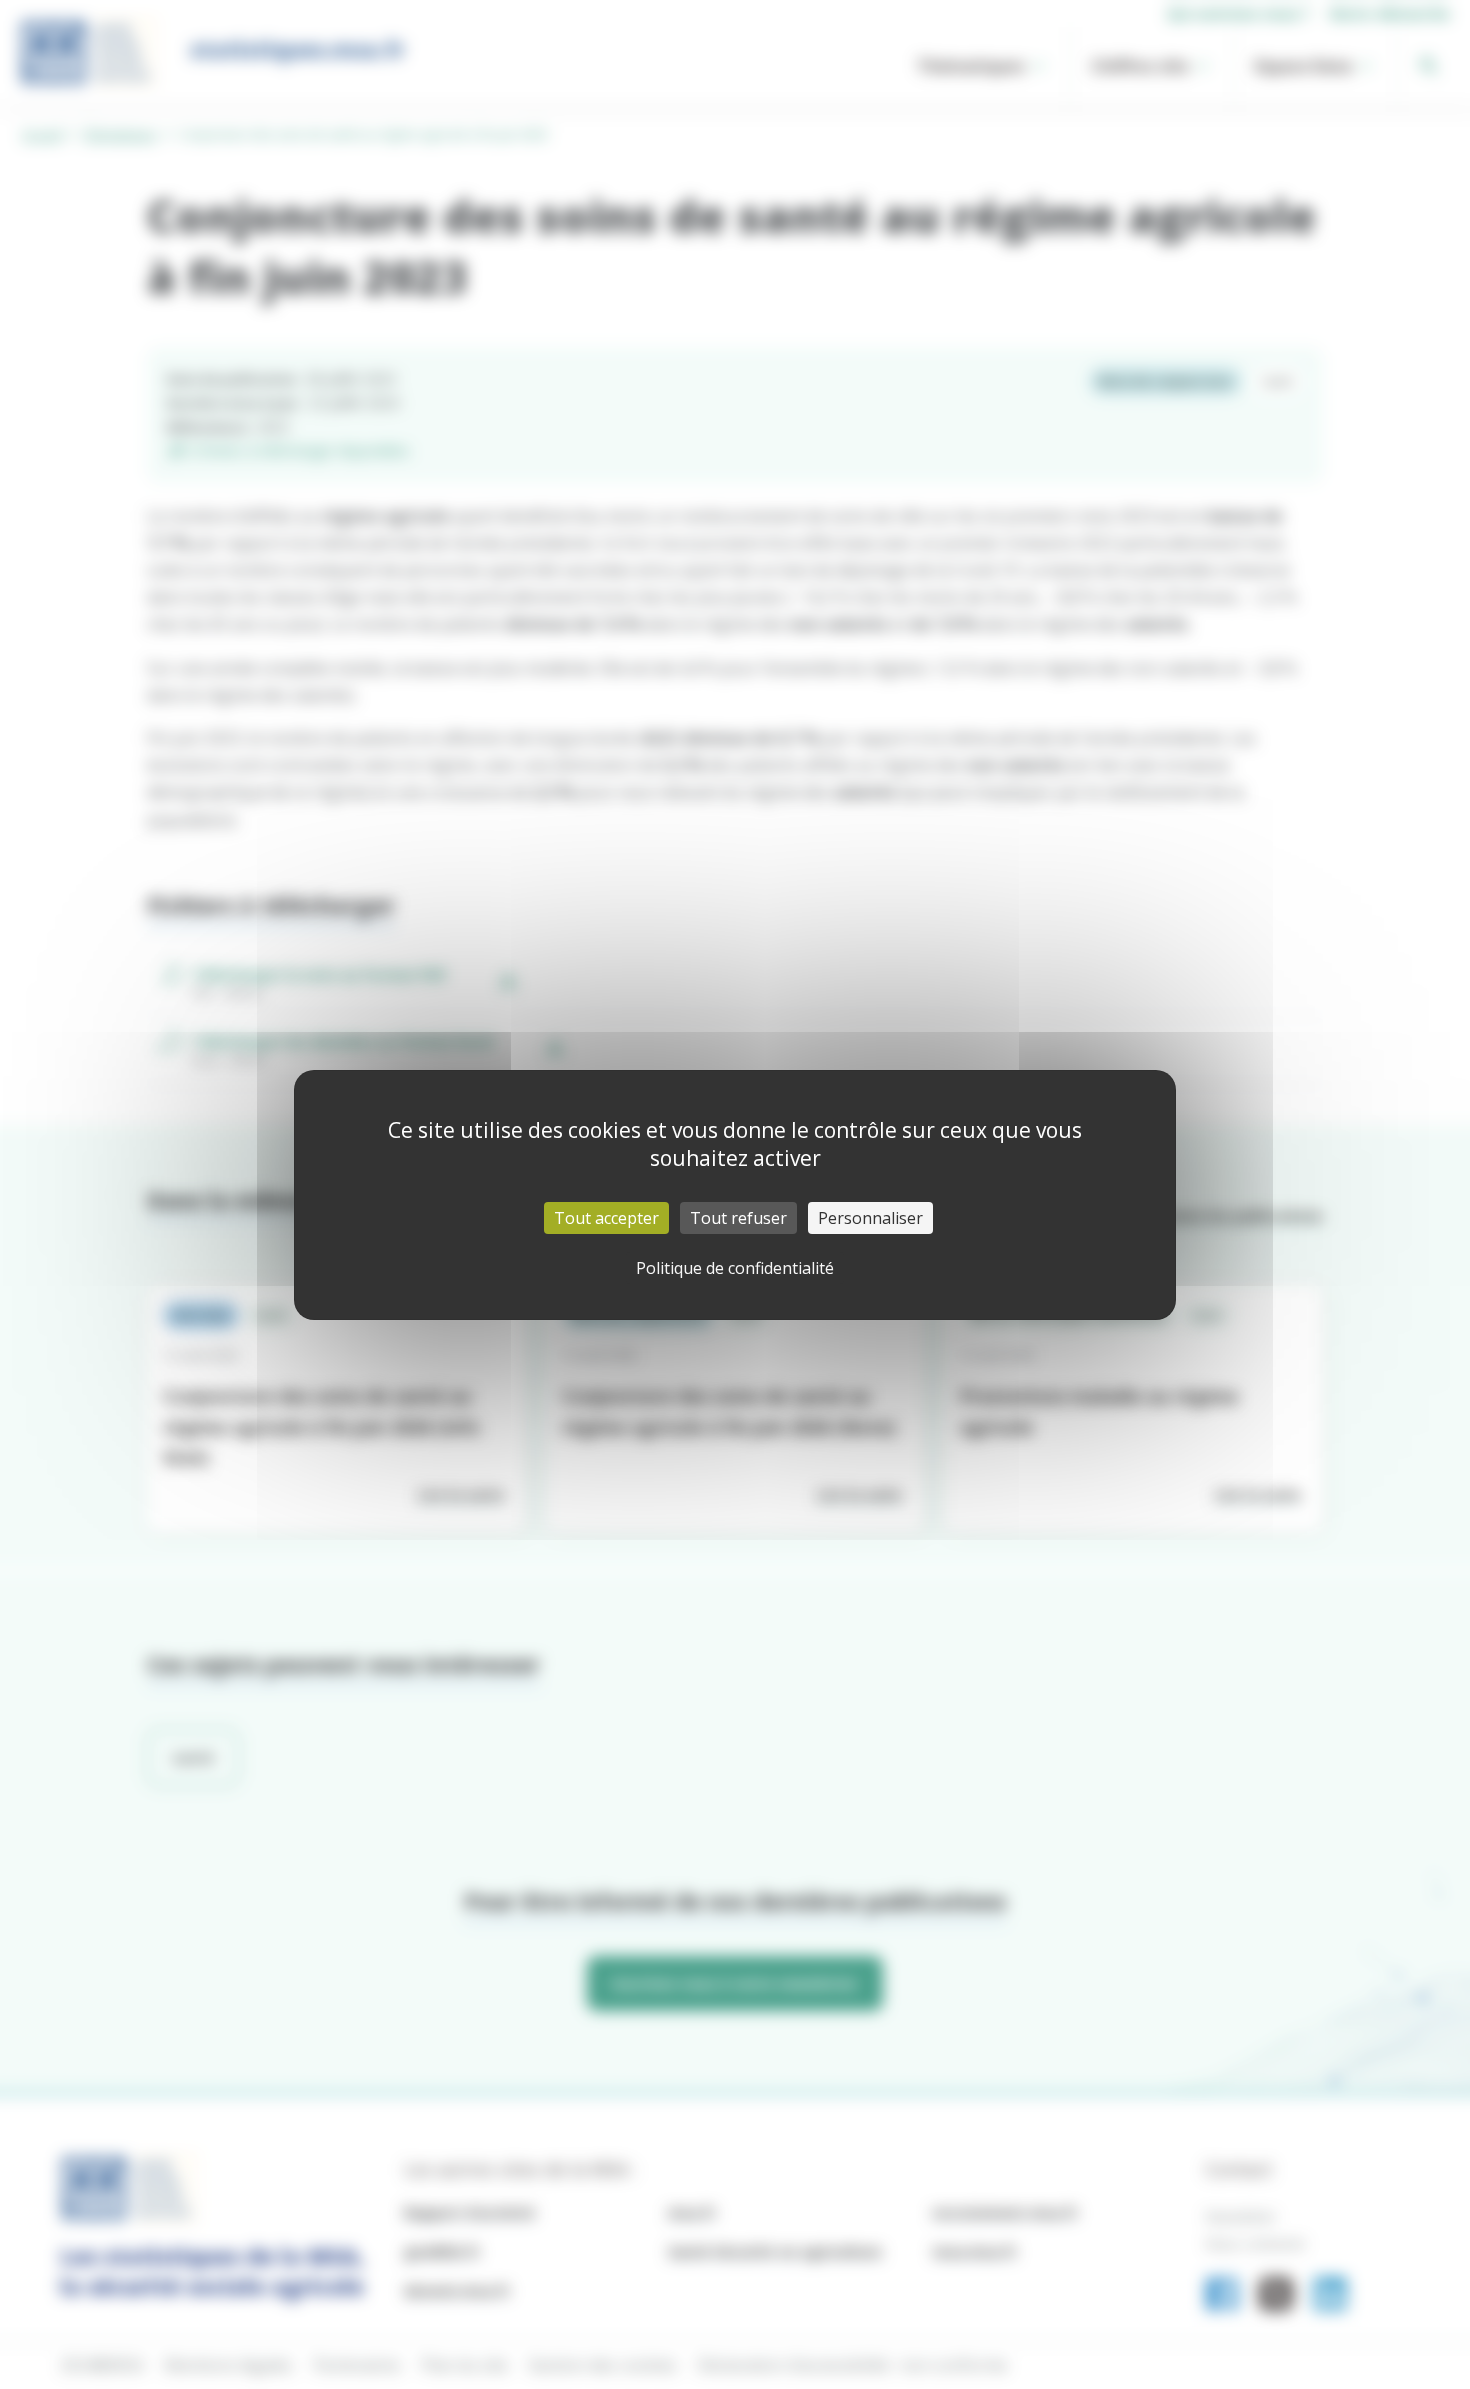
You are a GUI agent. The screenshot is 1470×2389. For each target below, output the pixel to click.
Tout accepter (606, 1218)
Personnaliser (870, 1218)
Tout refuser (738, 1218)
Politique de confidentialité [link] (735, 1268)
